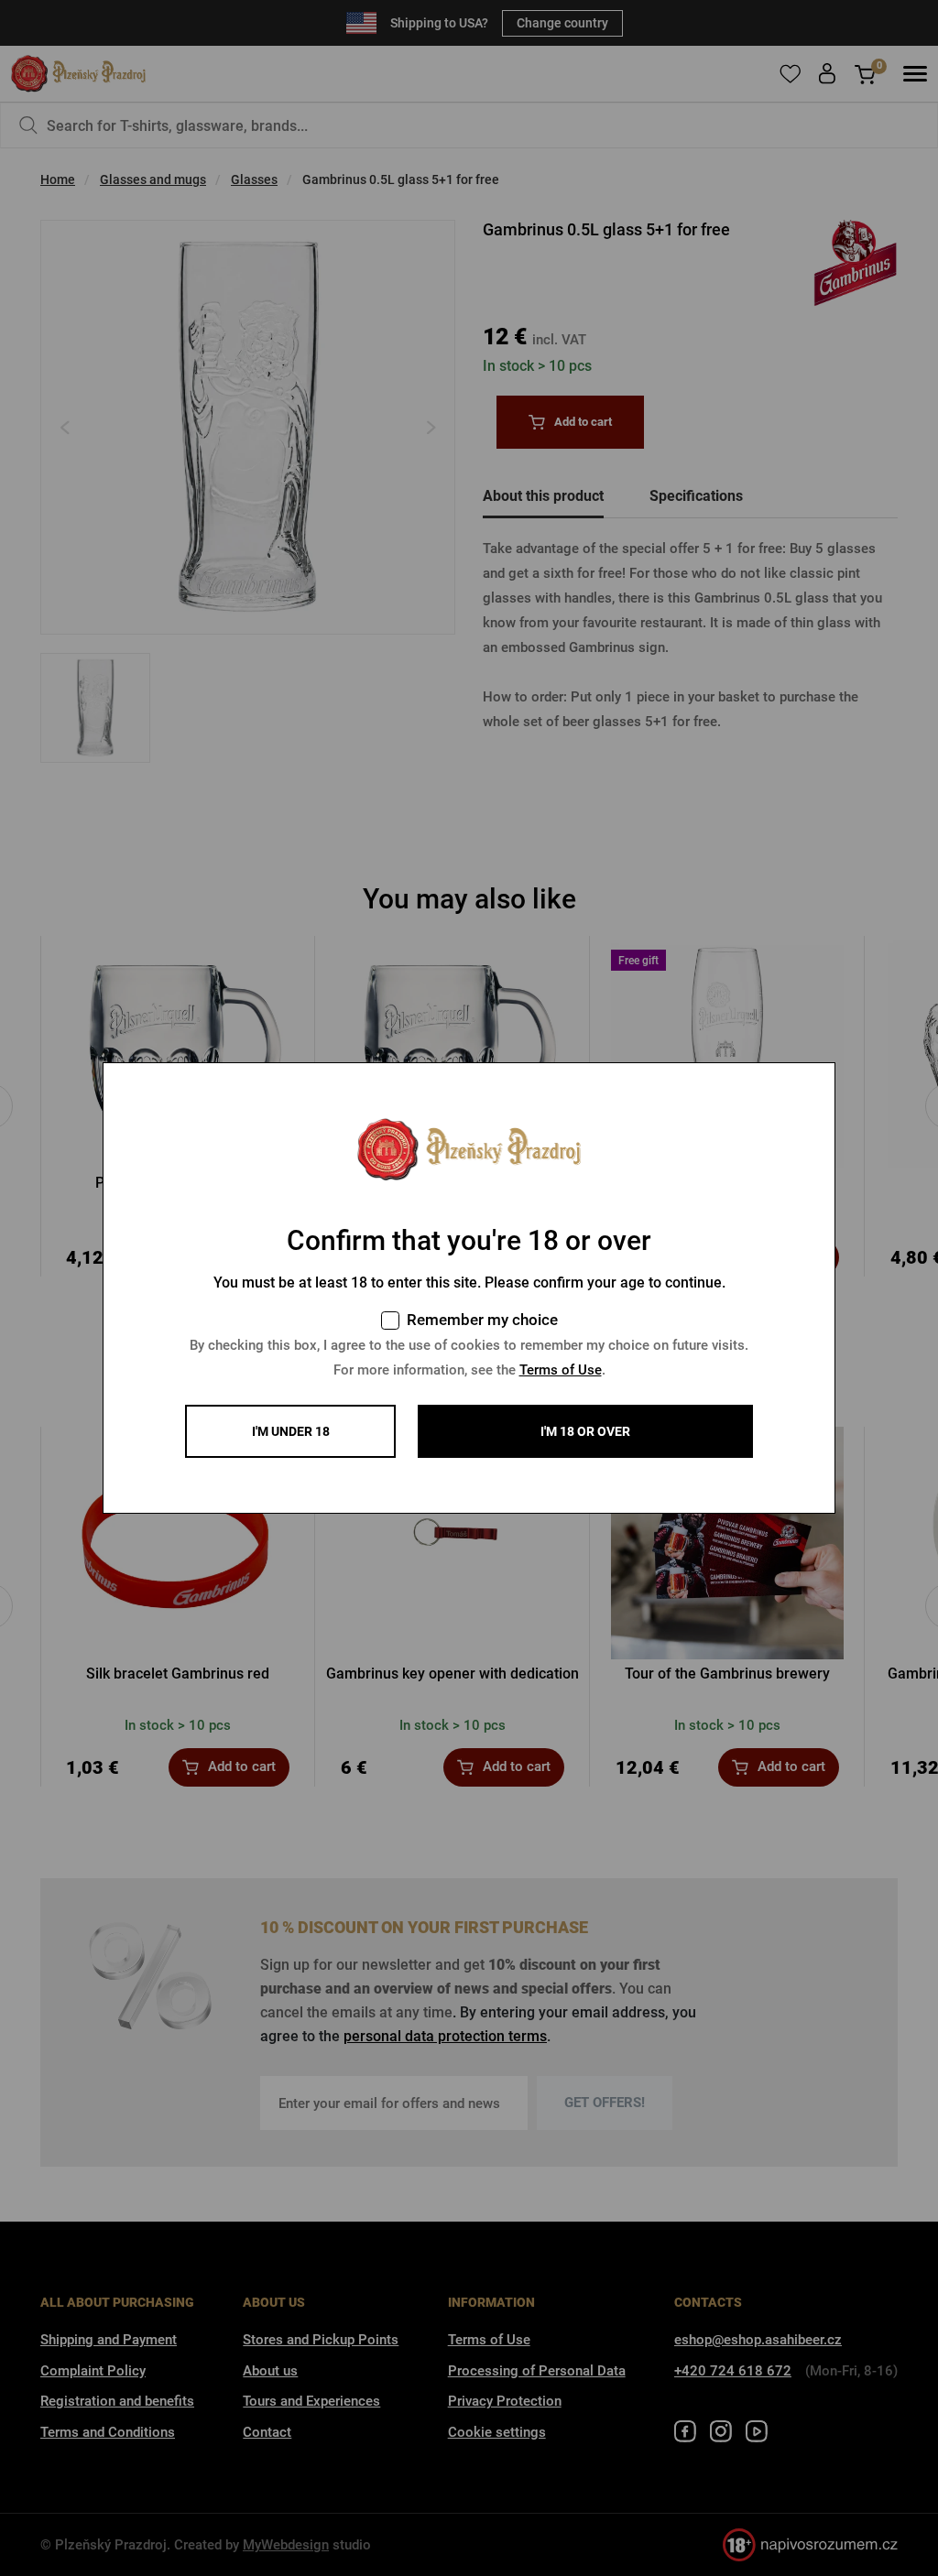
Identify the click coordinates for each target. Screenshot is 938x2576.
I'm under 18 (291, 1431)
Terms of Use (561, 1370)
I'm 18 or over (585, 1431)
